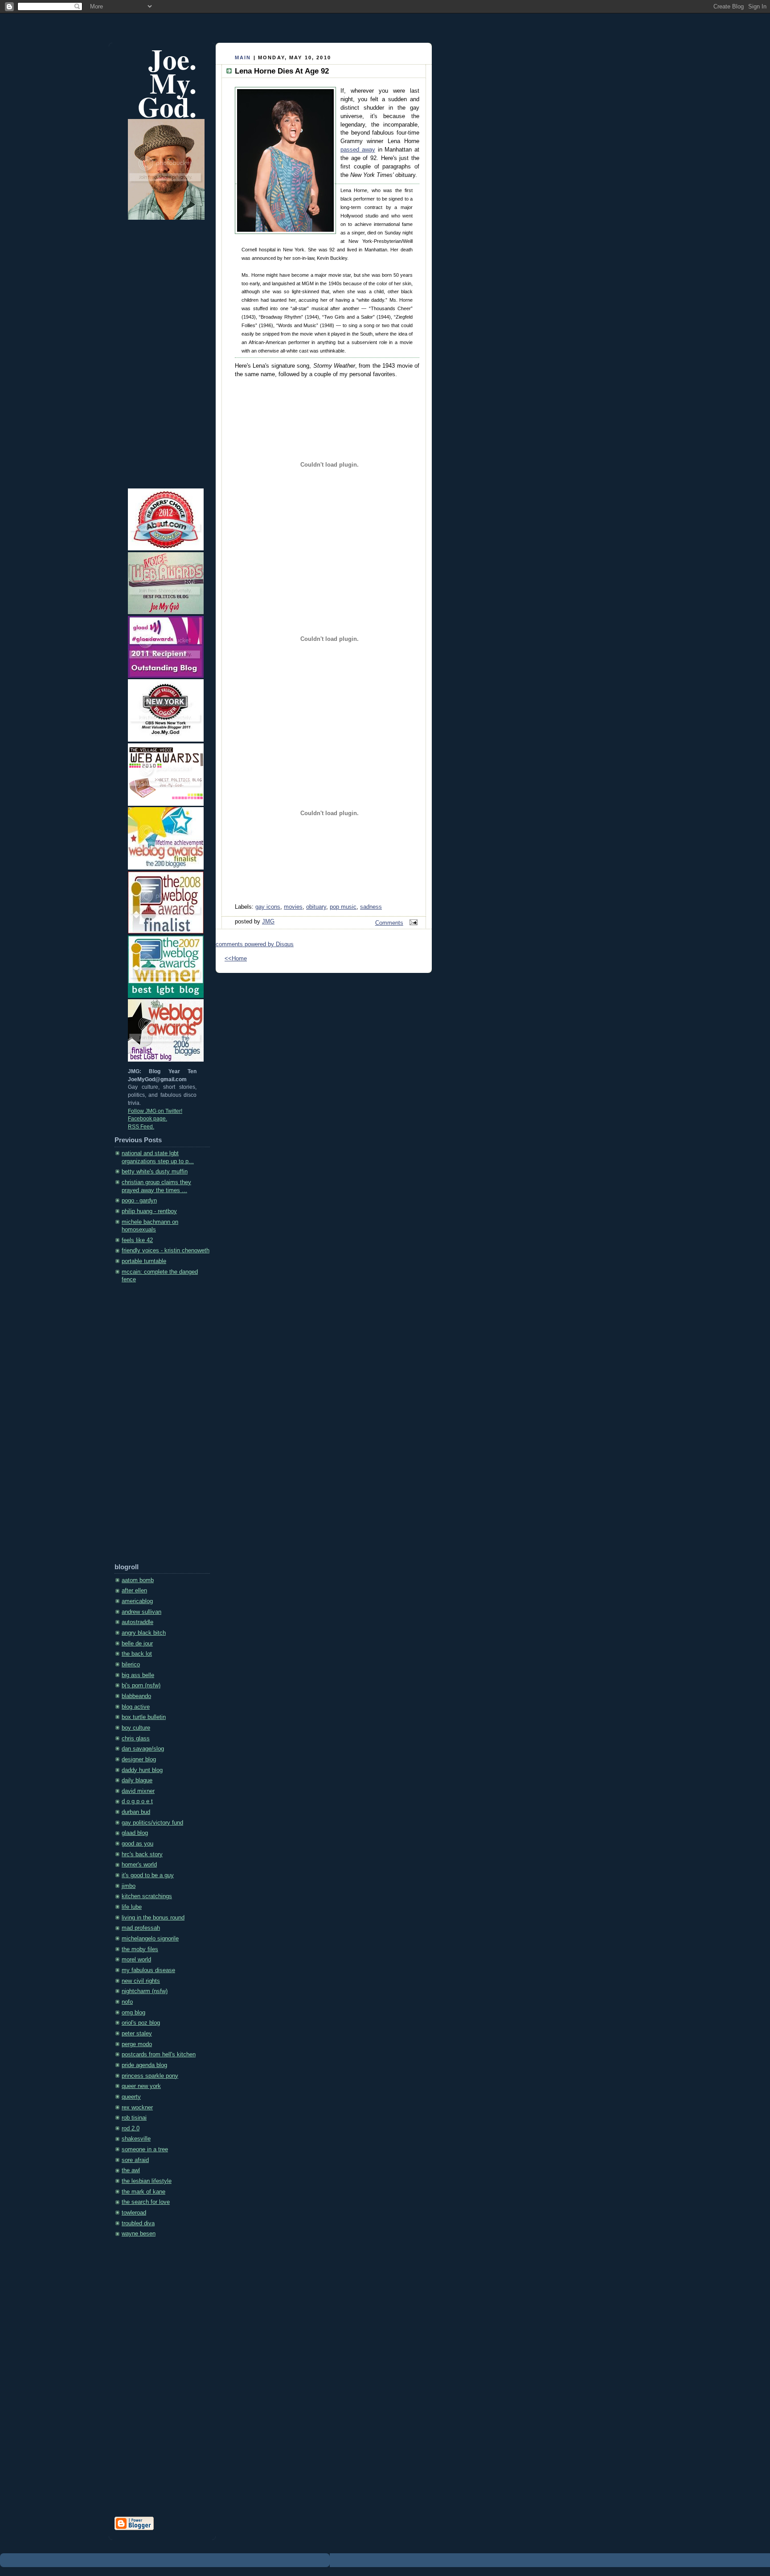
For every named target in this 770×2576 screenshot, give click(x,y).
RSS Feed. (141, 1127)
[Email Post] (412, 923)
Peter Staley (137, 2034)
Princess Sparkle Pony (150, 2076)
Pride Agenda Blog (144, 2065)
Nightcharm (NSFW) (145, 1991)
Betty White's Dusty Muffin (155, 1172)
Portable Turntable (144, 1261)
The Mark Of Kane (143, 2192)
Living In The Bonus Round (153, 1918)
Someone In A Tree (145, 2149)
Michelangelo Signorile (150, 1939)
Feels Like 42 (137, 1240)
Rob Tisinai (134, 2118)
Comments (389, 923)
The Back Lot (137, 1654)
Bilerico (131, 1665)
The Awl (131, 2170)
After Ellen (134, 1591)
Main (243, 57)
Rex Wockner (137, 2108)
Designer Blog (139, 1760)
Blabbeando (136, 1696)
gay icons (268, 907)
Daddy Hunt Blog (142, 1770)
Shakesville (136, 2139)
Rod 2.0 (131, 2129)
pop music (343, 907)
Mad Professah (141, 1928)
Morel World (136, 1960)
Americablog (137, 1601)
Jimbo (129, 1886)
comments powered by (255, 944)
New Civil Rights (141, 1981)
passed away (358, 150)
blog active (136, 1707)
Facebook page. (147, 1119)
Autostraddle (137, 1622)
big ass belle (138, 1675)
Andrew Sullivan (141, 1612)
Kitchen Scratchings (147, 1896)
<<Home (236, 959)
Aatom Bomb (138, 1580)
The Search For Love (146, 2202)
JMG (268, 922)
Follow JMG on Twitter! (155, 1111)
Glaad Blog (135, 1833)
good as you (137, 1844)
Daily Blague (137, 1780)
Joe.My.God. (167, 83)
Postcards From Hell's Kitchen (159, 2055)
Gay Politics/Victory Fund (152, 1823)
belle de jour (137, 1644)
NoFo (127, 2002)
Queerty (131, 2097)
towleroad (134, 2213)
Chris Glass (136, 1739)
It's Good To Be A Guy (148, 1875)
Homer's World (139, 1865)
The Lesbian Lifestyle (147, 2181)
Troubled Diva (138, 2223)
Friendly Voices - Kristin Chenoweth (166, 1251)
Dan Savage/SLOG (143, 1749)
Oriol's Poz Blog (141, 2023)
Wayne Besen (139, 2234)
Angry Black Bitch (144, 1633)
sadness (371, 907)
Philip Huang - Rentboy (149, 1211)
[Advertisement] (150, 1426)
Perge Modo (137, 2044)
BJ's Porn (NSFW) (141, 1686)
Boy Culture (136, 1728)
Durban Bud (136, 1812)
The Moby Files (140, 1949)
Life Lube (132, 1907)
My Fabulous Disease (148, 1970)
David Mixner (138, 1791)
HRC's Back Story (142, 1854)
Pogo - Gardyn (139, 1201)
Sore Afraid (135, 2160)
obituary (316, 907)
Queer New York (141, 2086)
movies (293, 907)
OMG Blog (133, 2013)
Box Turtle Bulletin (144, 1717)
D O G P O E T (137, 1801)
